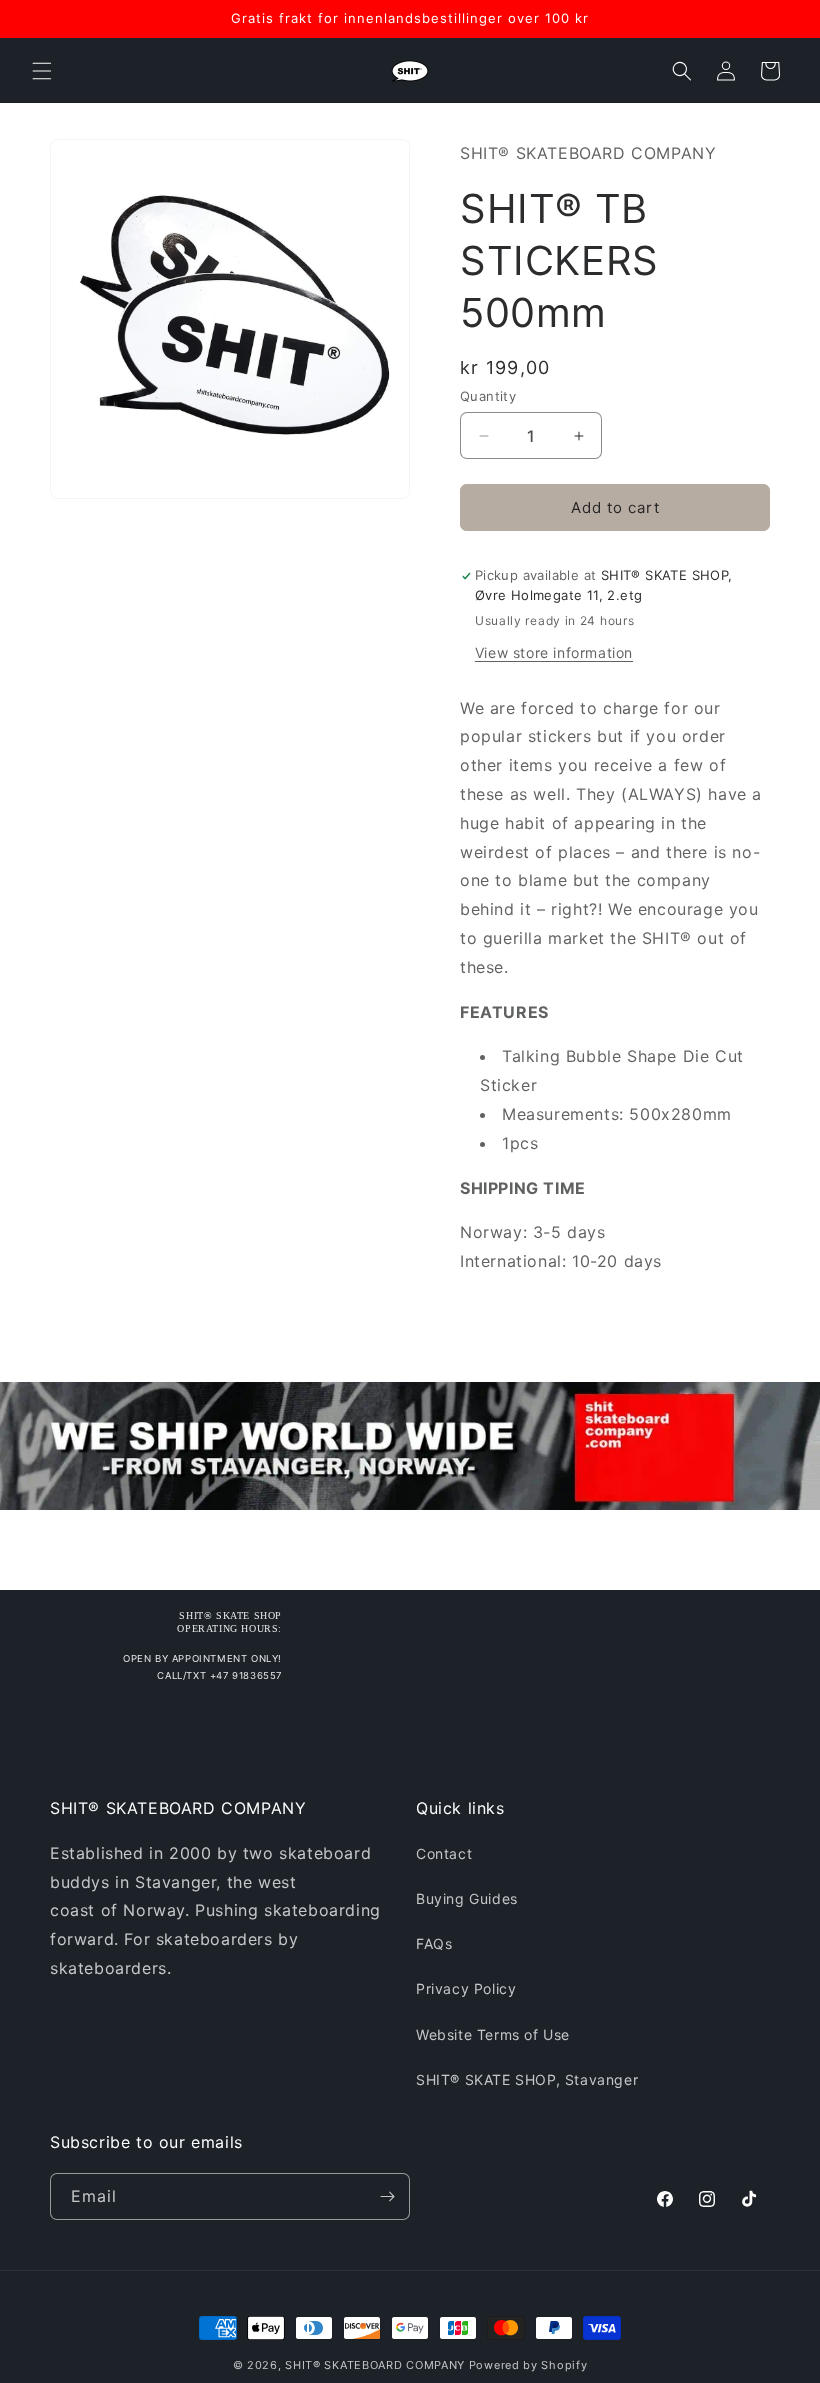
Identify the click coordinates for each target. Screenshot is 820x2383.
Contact (444, 1853)
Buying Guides (467, 1898)
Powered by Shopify (528, 2365)
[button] (42, 71)
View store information (554, 652)
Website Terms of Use (493, 2034)
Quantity (488, 396)
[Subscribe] (387, 2196)
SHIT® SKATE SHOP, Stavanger (527, 2079)
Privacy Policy (466, 1988)
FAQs (434, 1943)
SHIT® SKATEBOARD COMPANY (375, 2365)
